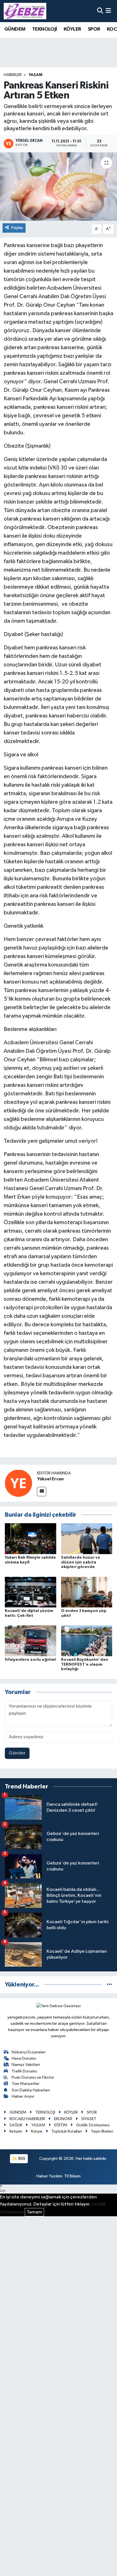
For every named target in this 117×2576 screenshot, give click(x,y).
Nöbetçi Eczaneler (29, 2052)
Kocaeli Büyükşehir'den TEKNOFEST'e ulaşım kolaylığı (85, 1664)
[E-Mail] (42, 1492)
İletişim (16, 2131)
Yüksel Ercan (50, 1479)
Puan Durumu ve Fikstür (33, 2077)
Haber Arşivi (23, 2096)
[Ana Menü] (108, 11)
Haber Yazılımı (49, 2176)
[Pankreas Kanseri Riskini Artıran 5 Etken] (58, 187)
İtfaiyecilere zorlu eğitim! (30, 1660)
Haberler (13, 75)
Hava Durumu (24, 2058)
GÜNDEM (15, 29)
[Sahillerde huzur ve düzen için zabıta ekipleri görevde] (87, 1538)
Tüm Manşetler (26, 2084)
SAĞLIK (16, 2125)
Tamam (34, 2212)
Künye (37, 2131)
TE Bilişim (72, 2176)
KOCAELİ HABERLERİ (27, 2119)
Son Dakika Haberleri (31, 2090)
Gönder (17, 1753)
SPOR (94, 29)
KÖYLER (72, 29)
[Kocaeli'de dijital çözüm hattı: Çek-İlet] (31, 1592)
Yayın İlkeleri (102, 2131)
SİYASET (89, 2119)
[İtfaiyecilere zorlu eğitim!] (31, 1641)
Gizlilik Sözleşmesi (93, 2125)
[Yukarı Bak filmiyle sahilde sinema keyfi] (31, 1538)
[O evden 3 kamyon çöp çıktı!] (87, 1592)
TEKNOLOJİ (45, 29)
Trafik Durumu (24, 2071)
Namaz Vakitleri (26, 2065)
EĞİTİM (61, 2125)
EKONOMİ (63, 2119)
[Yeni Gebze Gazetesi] (25, 11)
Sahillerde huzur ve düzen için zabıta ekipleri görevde (81, 1562)
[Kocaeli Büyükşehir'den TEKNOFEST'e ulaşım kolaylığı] (87, 1641)
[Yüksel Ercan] (18, 1483)
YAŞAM (35, 75)
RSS (21, 2159)
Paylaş (17, 228)
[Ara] (100, 11)
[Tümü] (109, 1985)
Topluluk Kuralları (67, 2131)
